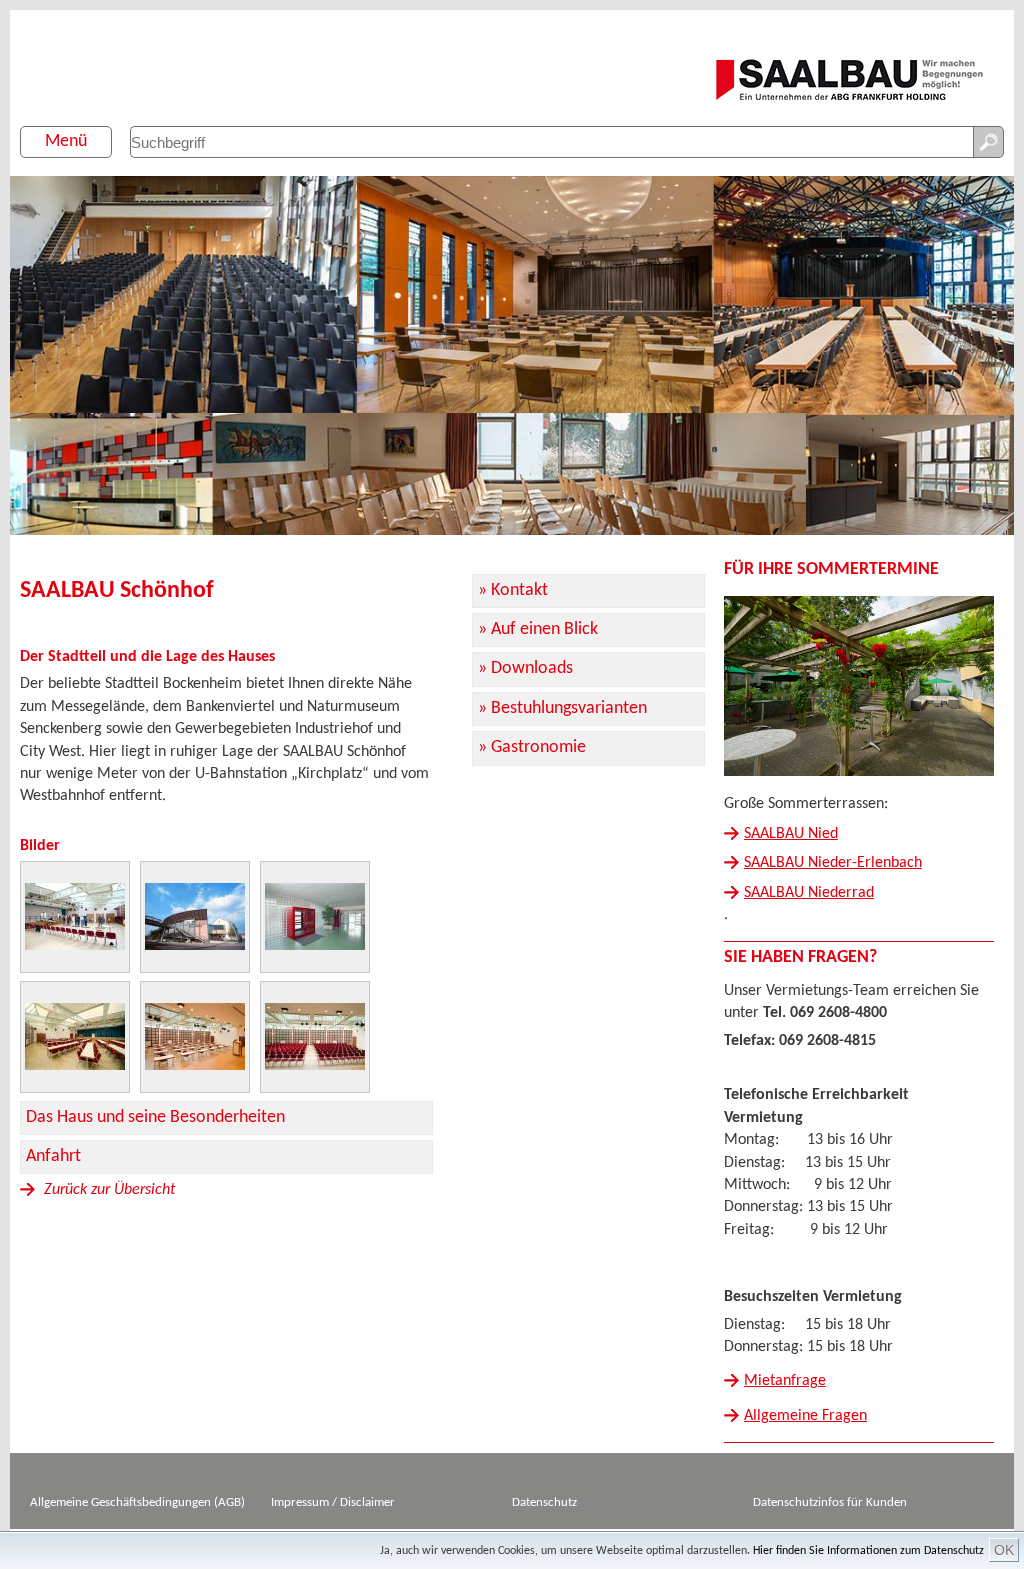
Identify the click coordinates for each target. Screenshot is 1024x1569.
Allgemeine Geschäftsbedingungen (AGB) (137, 1502)
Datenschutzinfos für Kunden (830, 1502)
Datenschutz (544, 1502)
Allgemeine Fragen (805, 1416)
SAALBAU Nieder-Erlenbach (833, 863)
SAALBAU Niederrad (809, 893)
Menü (66, 141)
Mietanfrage (785, 1381)
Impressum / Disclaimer (333, 1502)
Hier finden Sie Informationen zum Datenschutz (868, 1551)
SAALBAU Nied (791, 834)
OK (1004, 1550)
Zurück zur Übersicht (107, 1190)
